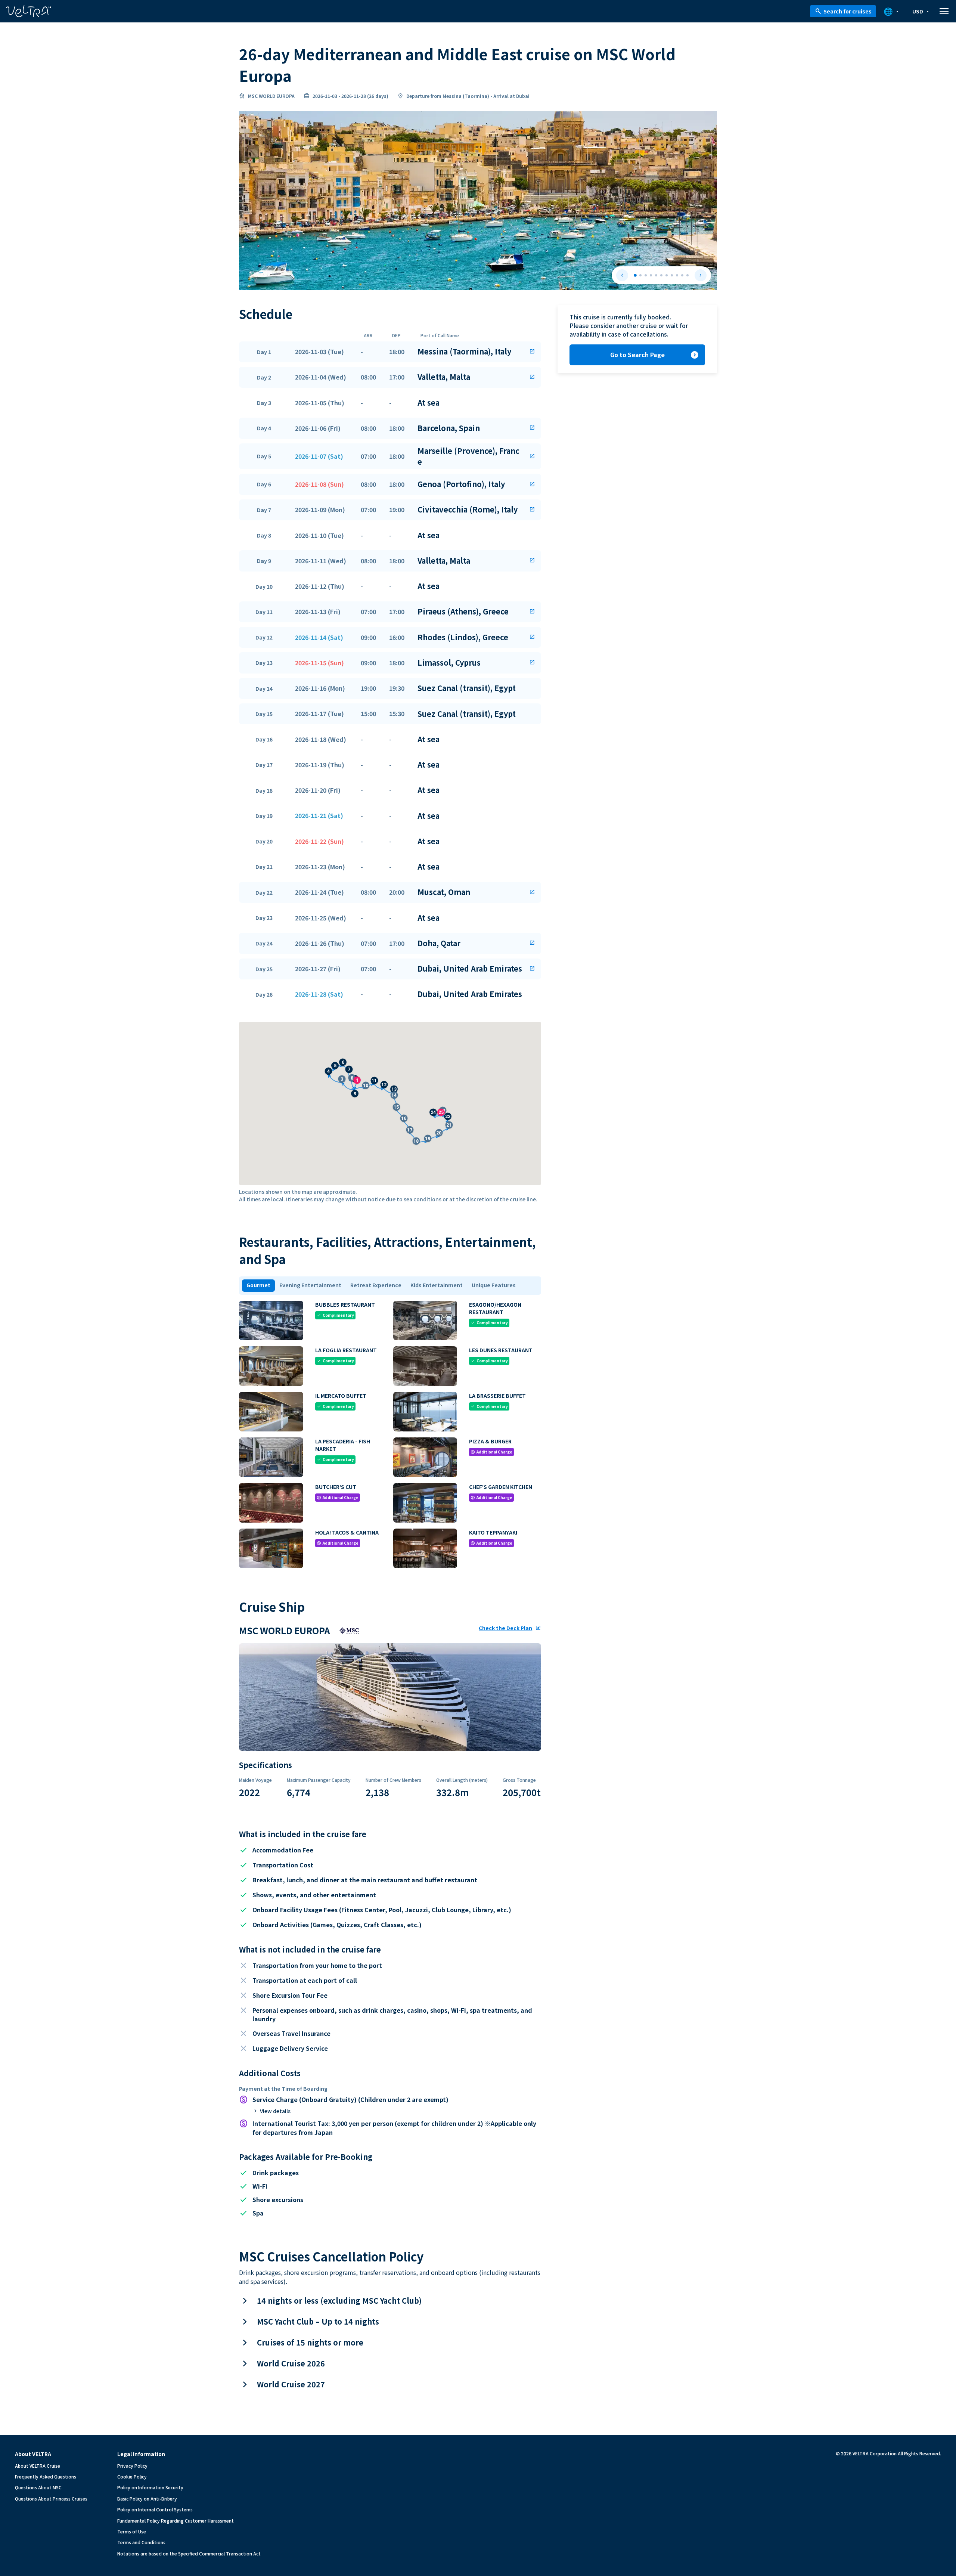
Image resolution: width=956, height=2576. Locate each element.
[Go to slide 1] (635, 275)
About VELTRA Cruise (38, 2466)
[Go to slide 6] (661, 275)
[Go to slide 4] (651, 275)
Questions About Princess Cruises (51, 2498)
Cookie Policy (132, 2476)
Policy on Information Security (150, 2487)
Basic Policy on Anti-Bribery (147, 2498)
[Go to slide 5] (656, 275)
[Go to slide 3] (646, 275)
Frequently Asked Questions (46, 2476)
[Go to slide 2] (640, 275)
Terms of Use (132, 2531)
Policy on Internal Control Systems (155, 2509)
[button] (390, 352)
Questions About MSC (38, 2487)
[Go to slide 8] (672, 275)
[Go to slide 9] (677, 275)
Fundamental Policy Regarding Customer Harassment (176, 2521)
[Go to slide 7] (667, 275)
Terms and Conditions (141, 2542)
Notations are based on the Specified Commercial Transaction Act (189, 2553)
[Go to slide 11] (687, 275)
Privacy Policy (132, 2466)
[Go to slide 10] (682, 275)
